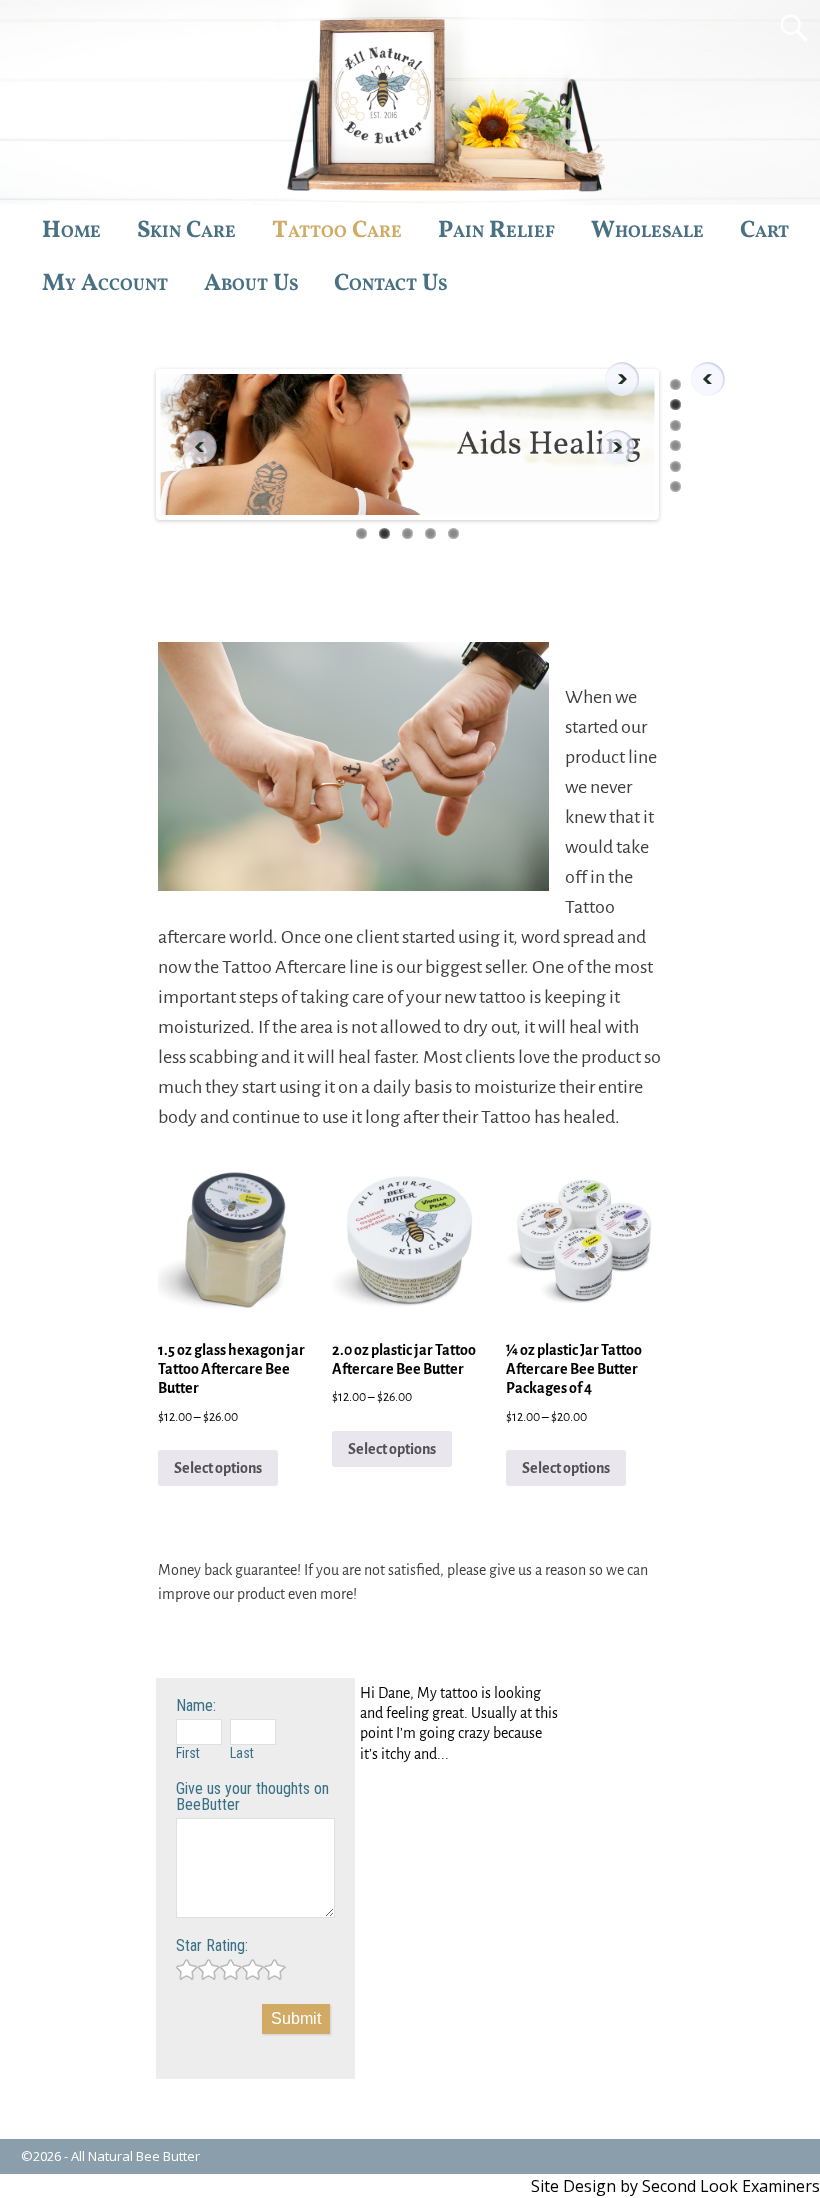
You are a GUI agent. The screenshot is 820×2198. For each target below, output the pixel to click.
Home (71, 231)
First (188, 1753)
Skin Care (186, 231)
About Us (251, 284)
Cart (764, 231)
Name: (196, 1705)
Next (623, 447)
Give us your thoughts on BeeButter (252, 1796)
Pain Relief (496, 231)
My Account (105, 284)
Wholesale (647, 231)
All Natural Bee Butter (135, 2156)
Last (242, 1753)
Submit (296, 2018)
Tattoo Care (337, 231)
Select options (218, 1468)
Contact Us (390, 284)
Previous (192, 447)
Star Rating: (212, 1945)
